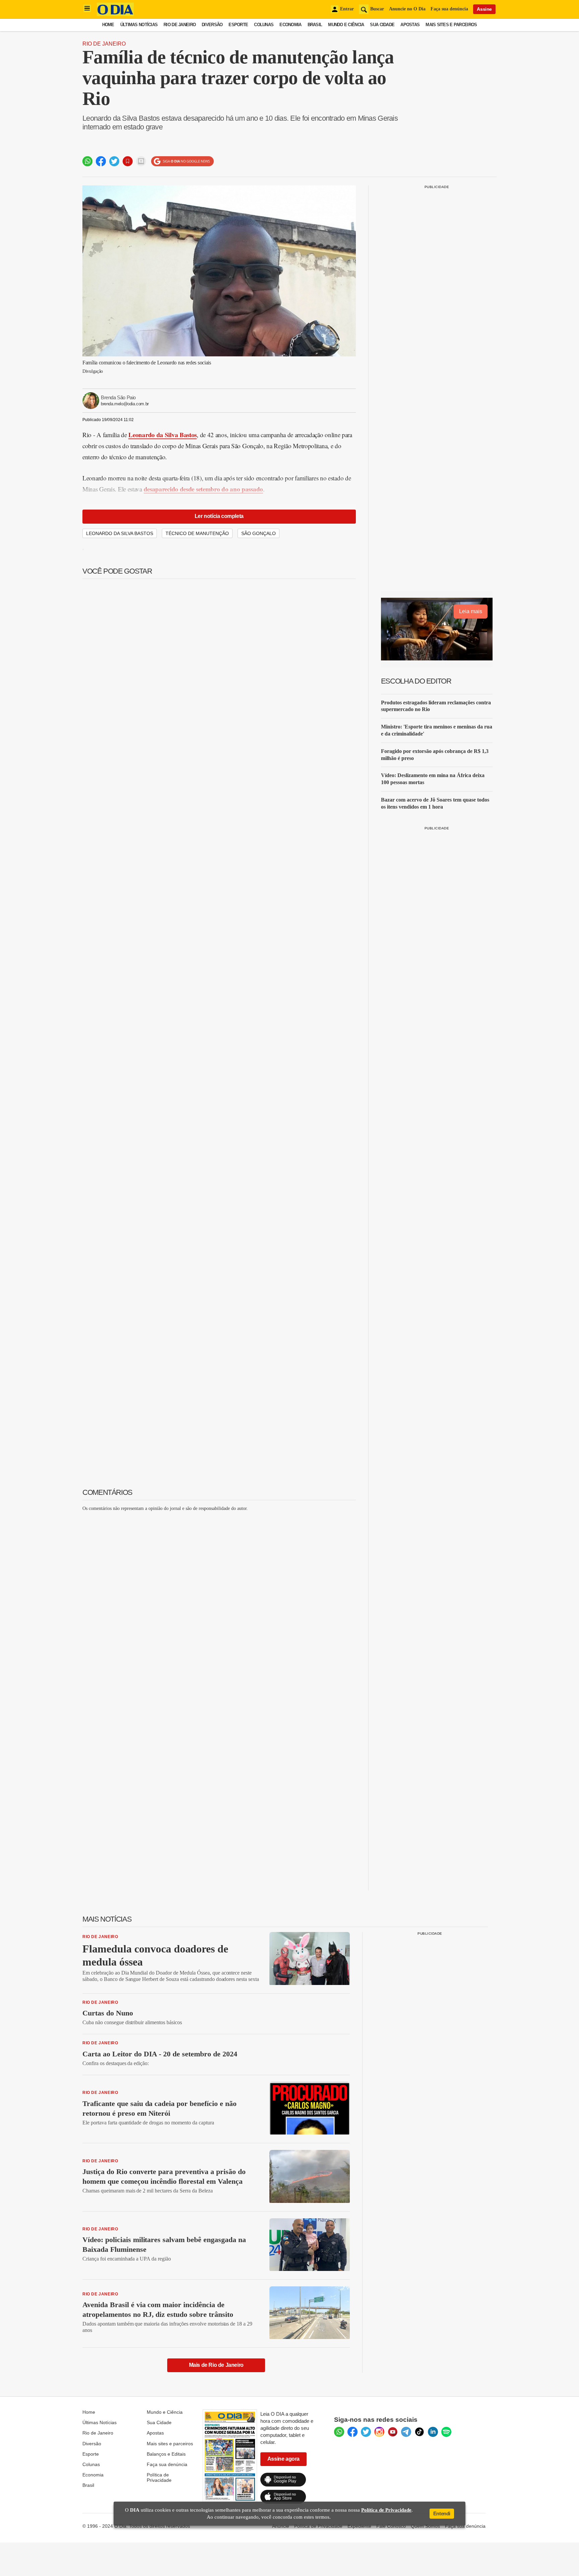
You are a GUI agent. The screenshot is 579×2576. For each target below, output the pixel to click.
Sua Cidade (382, 25)
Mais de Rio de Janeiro (216, 2365)
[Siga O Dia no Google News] (182, 161)
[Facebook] (352, 2432)
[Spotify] (446, 2432)
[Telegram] (406, 2432)
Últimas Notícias (139, 25)
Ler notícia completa (219, 516)
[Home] (115, 14)
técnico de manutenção (197, 533)
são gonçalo (259, 533)
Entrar (347, 9)
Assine (484, 9)
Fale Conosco (391, 2526)
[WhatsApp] (339, 2432)
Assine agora (283, 2459)
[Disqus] (219, 1601)
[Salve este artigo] (128, 161)
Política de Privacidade (159, 2477)
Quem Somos (425, 2526)
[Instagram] (379, 2432)
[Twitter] (366, 2432)
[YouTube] (393, 2432)
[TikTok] (420, 2432)
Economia (290, 25)
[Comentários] (141, 161)
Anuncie (281, 2526)
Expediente (359, 2526)
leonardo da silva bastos (120, 533)
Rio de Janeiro (180, 25)
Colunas (264, 25)
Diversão (212, 25)
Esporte (238, 25)
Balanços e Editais (166, 2454)
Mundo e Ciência (346, 25)
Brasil (315, 25)
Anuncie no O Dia (407, 9)
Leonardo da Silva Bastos (163, 435)
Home (108, 25)
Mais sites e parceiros (170, 2444)
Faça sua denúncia (449, 9)
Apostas (410, 25)
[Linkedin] (433, 2432)
